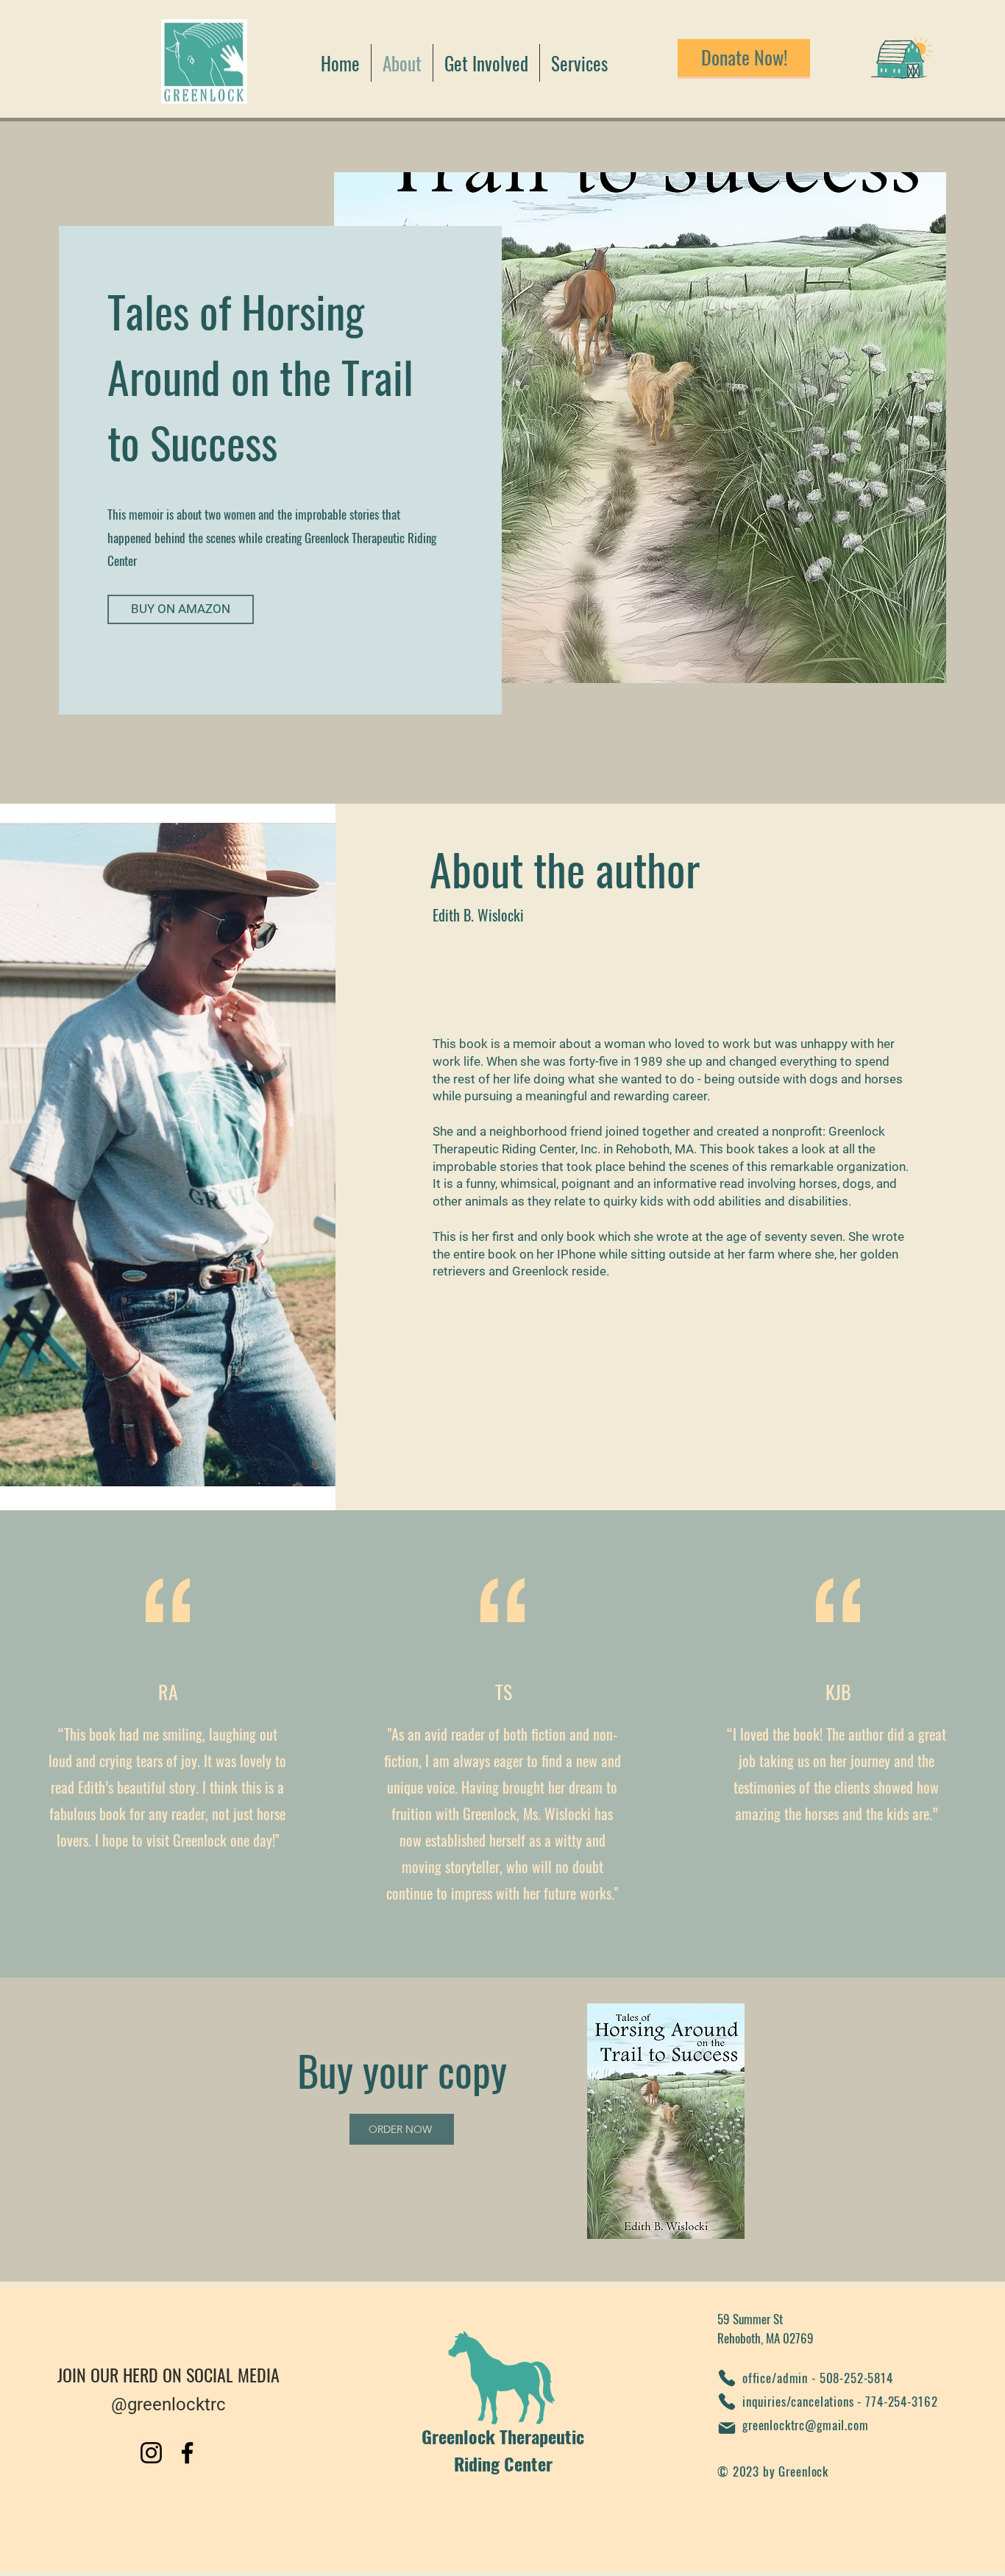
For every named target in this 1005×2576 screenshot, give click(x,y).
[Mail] (727, 2428)
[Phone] (727, 2378)
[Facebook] (187, 2453)
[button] (486, 63)
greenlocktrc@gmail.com (806, 2425)
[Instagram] (151, 2453)
